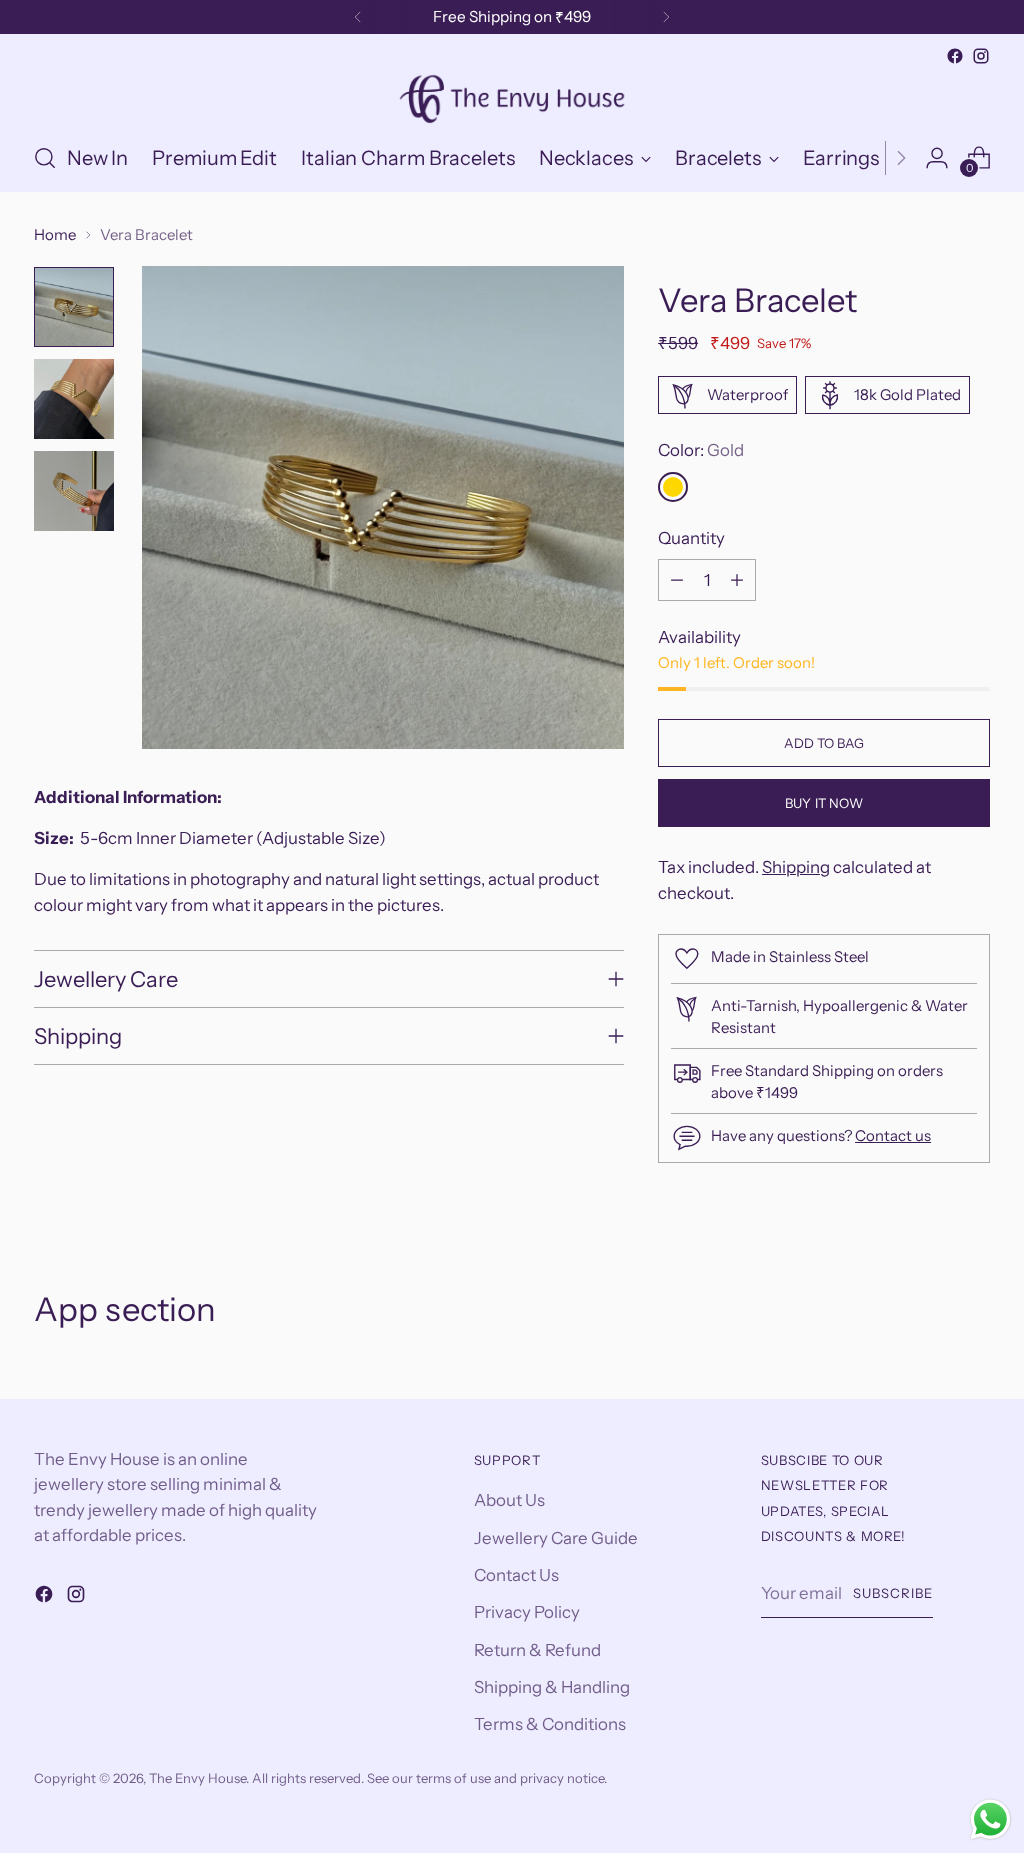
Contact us (893, 1135)
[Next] (666, 17)
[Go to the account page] (937, 158)
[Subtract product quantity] (677, 580)
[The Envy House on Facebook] (955, 56)
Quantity (691, 538)
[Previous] (358, 17)
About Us (509, 1500)
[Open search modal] (45, 158)
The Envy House (197, 1778)
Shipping (796, 867)
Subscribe (893, 1593)
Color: (701, 450)
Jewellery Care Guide (556, 1538)
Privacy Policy (527, 1612)
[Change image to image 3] (74, 491)
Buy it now (824, 803)
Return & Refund (537, 1650)
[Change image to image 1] (74, 307)
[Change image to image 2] (74, 399)
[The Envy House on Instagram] (981, 56)
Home (55, 234)
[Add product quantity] (737, 580)
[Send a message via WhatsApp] (990, 1819)
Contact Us (516, 1575)
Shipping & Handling (552, 1687)
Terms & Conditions (550, 1724)
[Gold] (673, 487)
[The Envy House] (512, 97)
